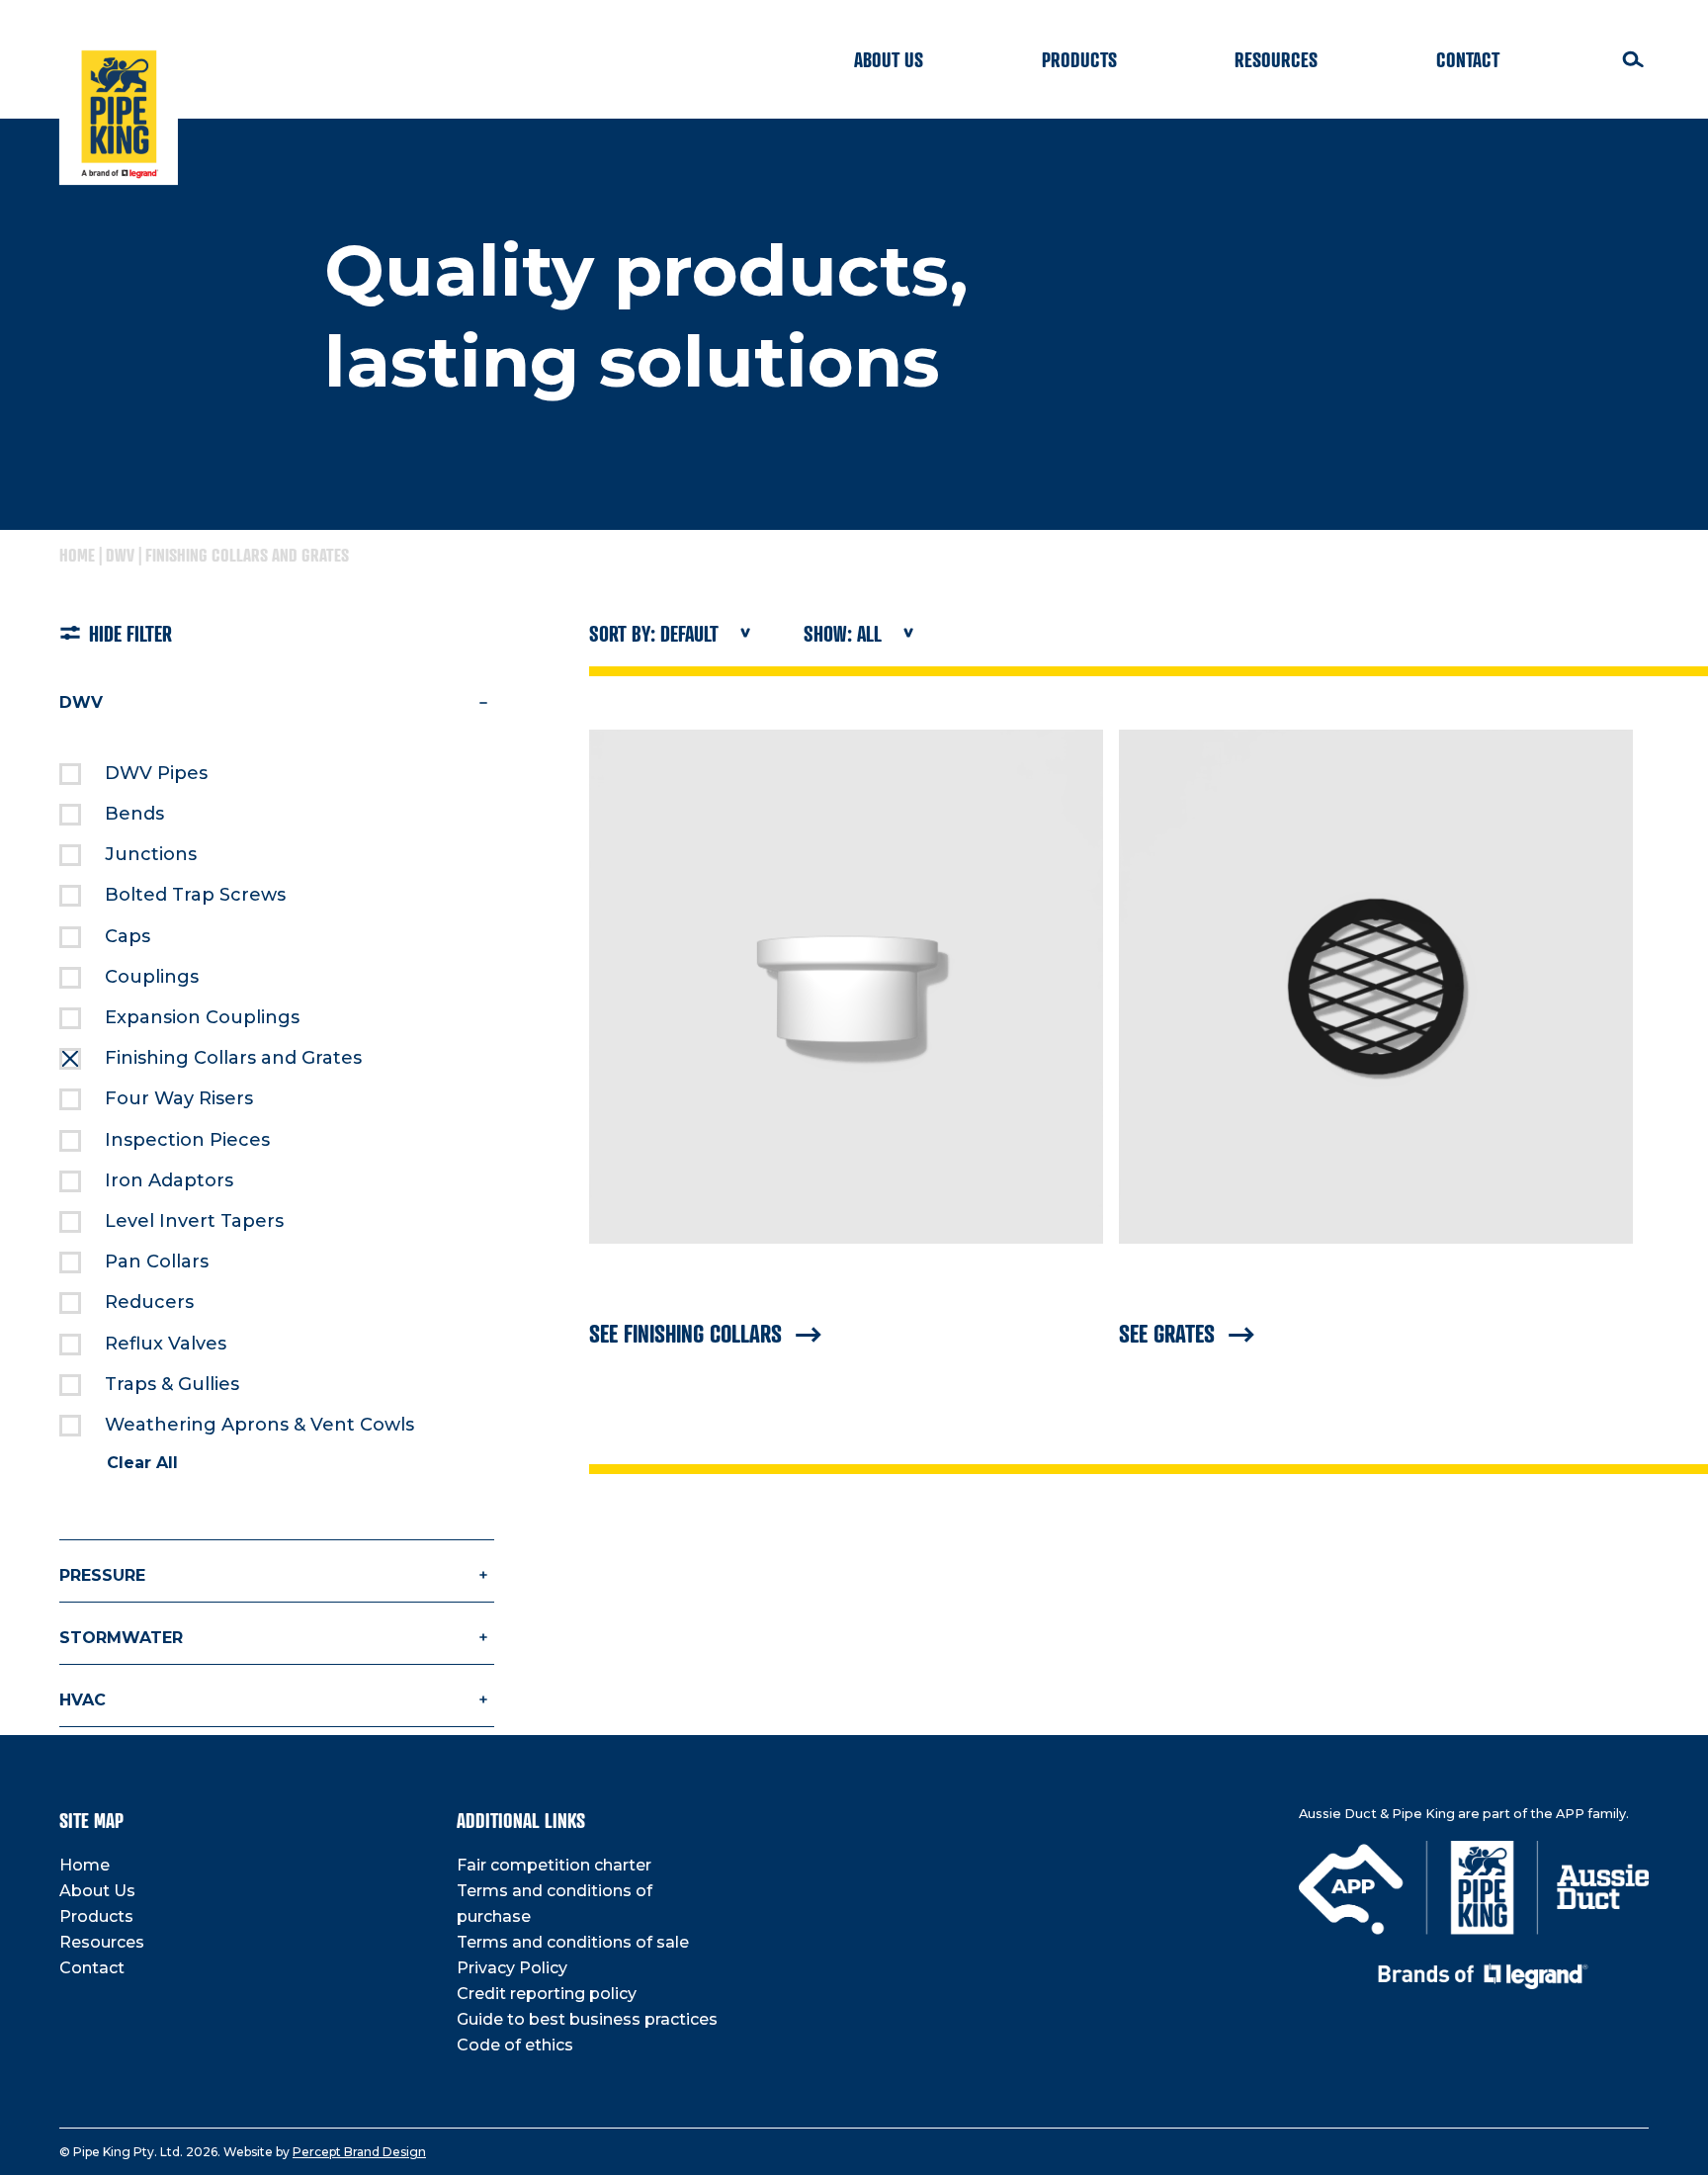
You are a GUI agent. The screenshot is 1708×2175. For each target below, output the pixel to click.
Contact (1468, 59)
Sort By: (654, 633)
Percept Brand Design (359, 2152)
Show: (843, 633)
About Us (889, 59)
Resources (1276, 59)
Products (1079, 59)
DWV (120, 555)
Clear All (142, 1463)
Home (77, 555)
